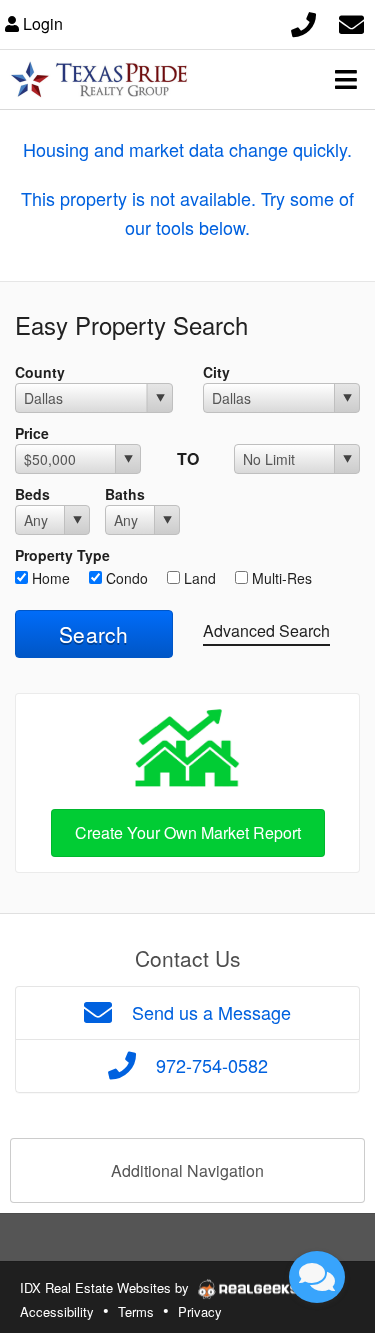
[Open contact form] (351, 21)
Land (198, 578)
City (216, 372)
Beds (32, 494)
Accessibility (57, 1311)
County (40, 372)
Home (49, 578)
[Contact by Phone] (303, 21)
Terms (136, 1311)
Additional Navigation (187, 1170)
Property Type (62, 555)
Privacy (200, 1311)
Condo (125, 578)
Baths (125, 494)
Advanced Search (266, 630)
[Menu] (346, 79)
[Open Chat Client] (317, 1277)
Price (32, 433)
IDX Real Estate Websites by (106, 1287)
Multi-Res (280, 578)
